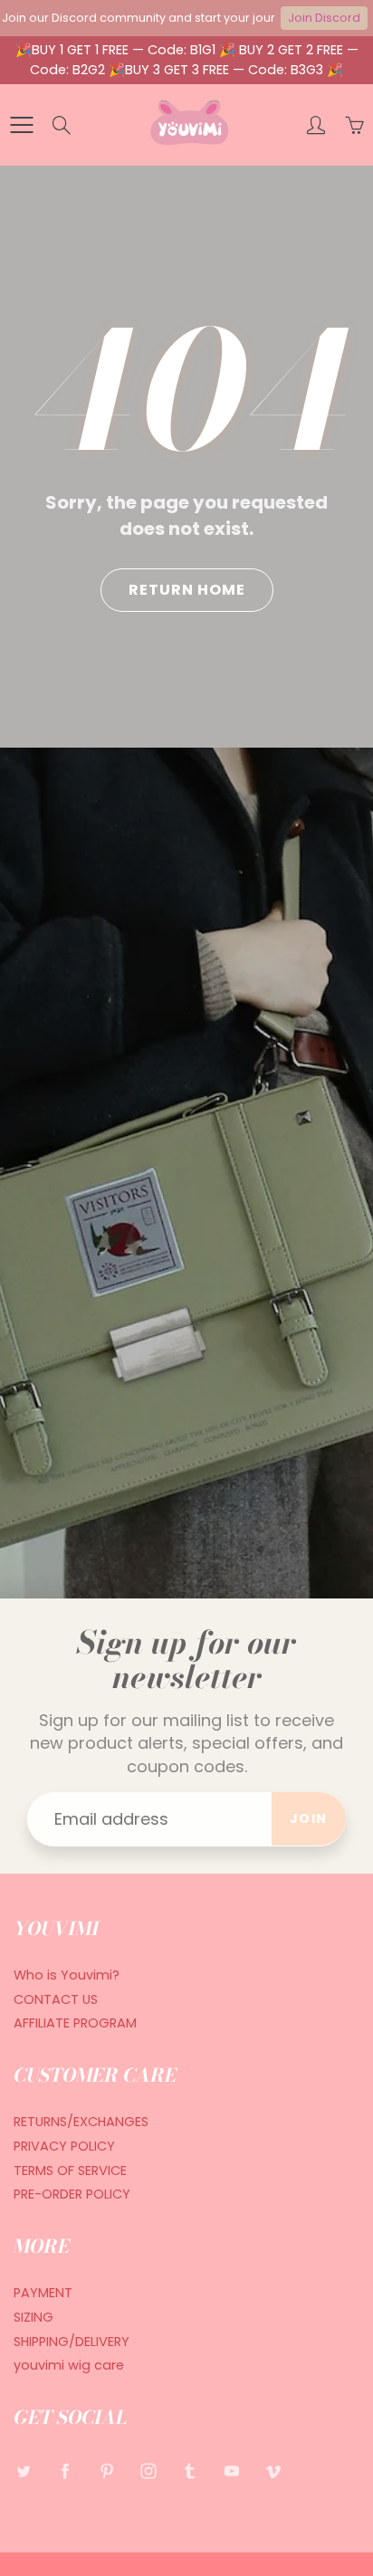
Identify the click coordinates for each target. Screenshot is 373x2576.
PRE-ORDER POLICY (72, 2194)
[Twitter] (23, 2471)
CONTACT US (56, 1999)
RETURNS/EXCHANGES (81, 2122)
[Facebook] (65, 2471)
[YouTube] (231, 2471)
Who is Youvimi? (67, 1975)
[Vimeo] (273, 2471)
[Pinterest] (106, 2471)
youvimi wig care (69, 2365)
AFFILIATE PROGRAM (75, 2023)
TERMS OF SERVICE (70, 2171)
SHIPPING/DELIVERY (72, 2342)
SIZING (33, 2317)
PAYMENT (43, 2293)
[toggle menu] (21, 125)
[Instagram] (148, 2471)
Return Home (187, 590)
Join (309, 1818)
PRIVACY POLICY (64, 2146)
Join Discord (324, 18)
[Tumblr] (190, 2471)
